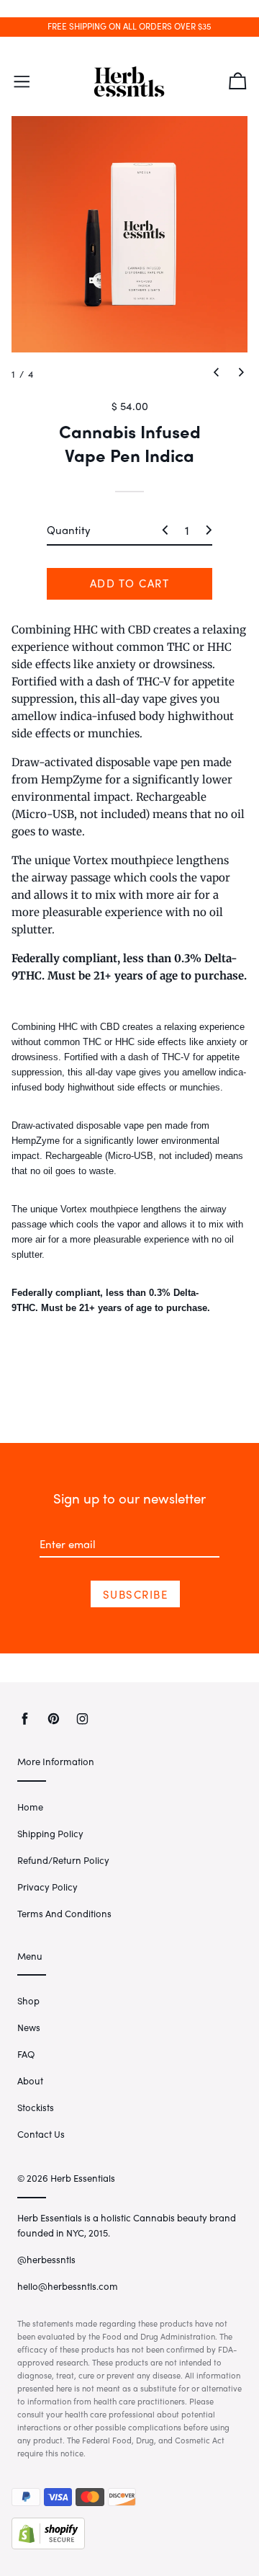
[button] (216, 372)
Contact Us (41, 2134)
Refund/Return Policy (63, 1860)
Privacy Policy (47, 1887)
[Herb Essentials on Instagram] (82, 1719)
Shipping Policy (50, 1833)
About (30, 2080)
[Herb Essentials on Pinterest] (54, 1719)
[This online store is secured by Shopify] (48, 2545)
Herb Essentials (83, 2178)
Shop (28, 2000)
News (29, 2027)
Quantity (69, 530)
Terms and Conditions (64, 1913)
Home (30, 1807)
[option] (129, 234)
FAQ (26, 2054)
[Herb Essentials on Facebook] (25, 1719)
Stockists (36, 2107)
